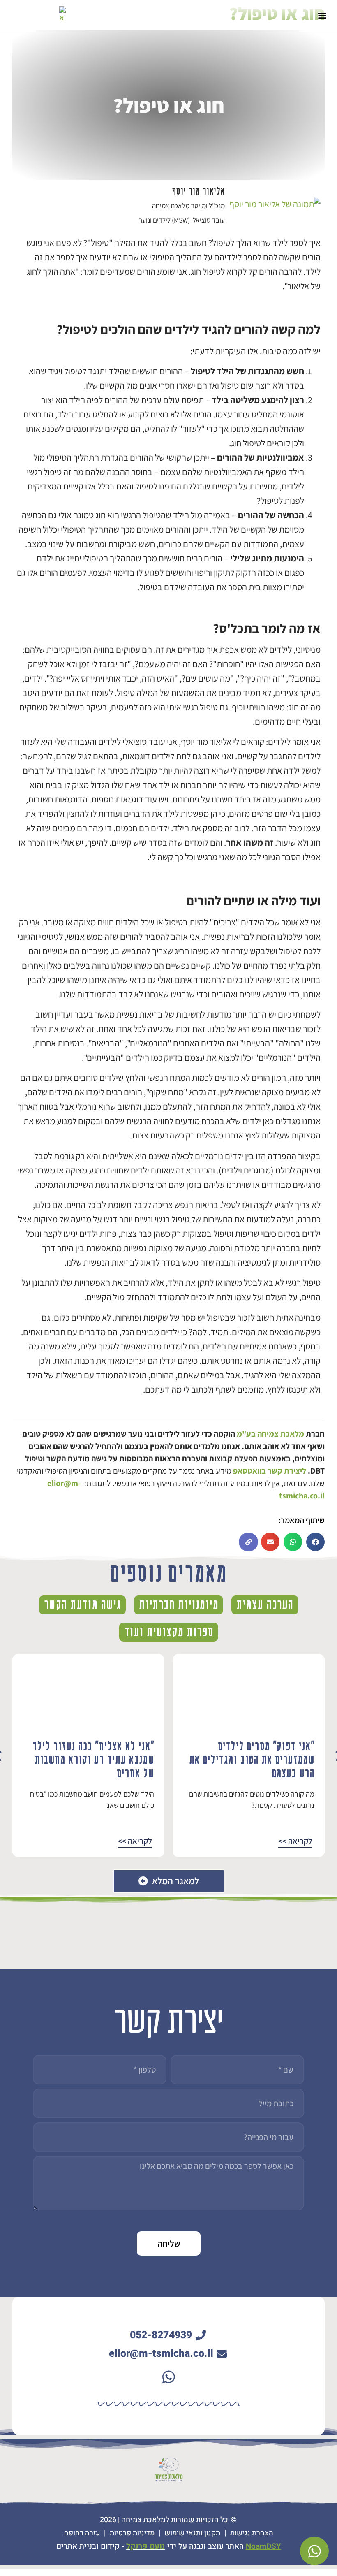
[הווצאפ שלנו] (168, 2377)
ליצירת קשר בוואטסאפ (270, 1471)
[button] (322, 15)
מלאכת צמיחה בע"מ (270, 1434)
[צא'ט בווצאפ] (314, 2551)
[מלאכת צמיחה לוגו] (62, 14)
